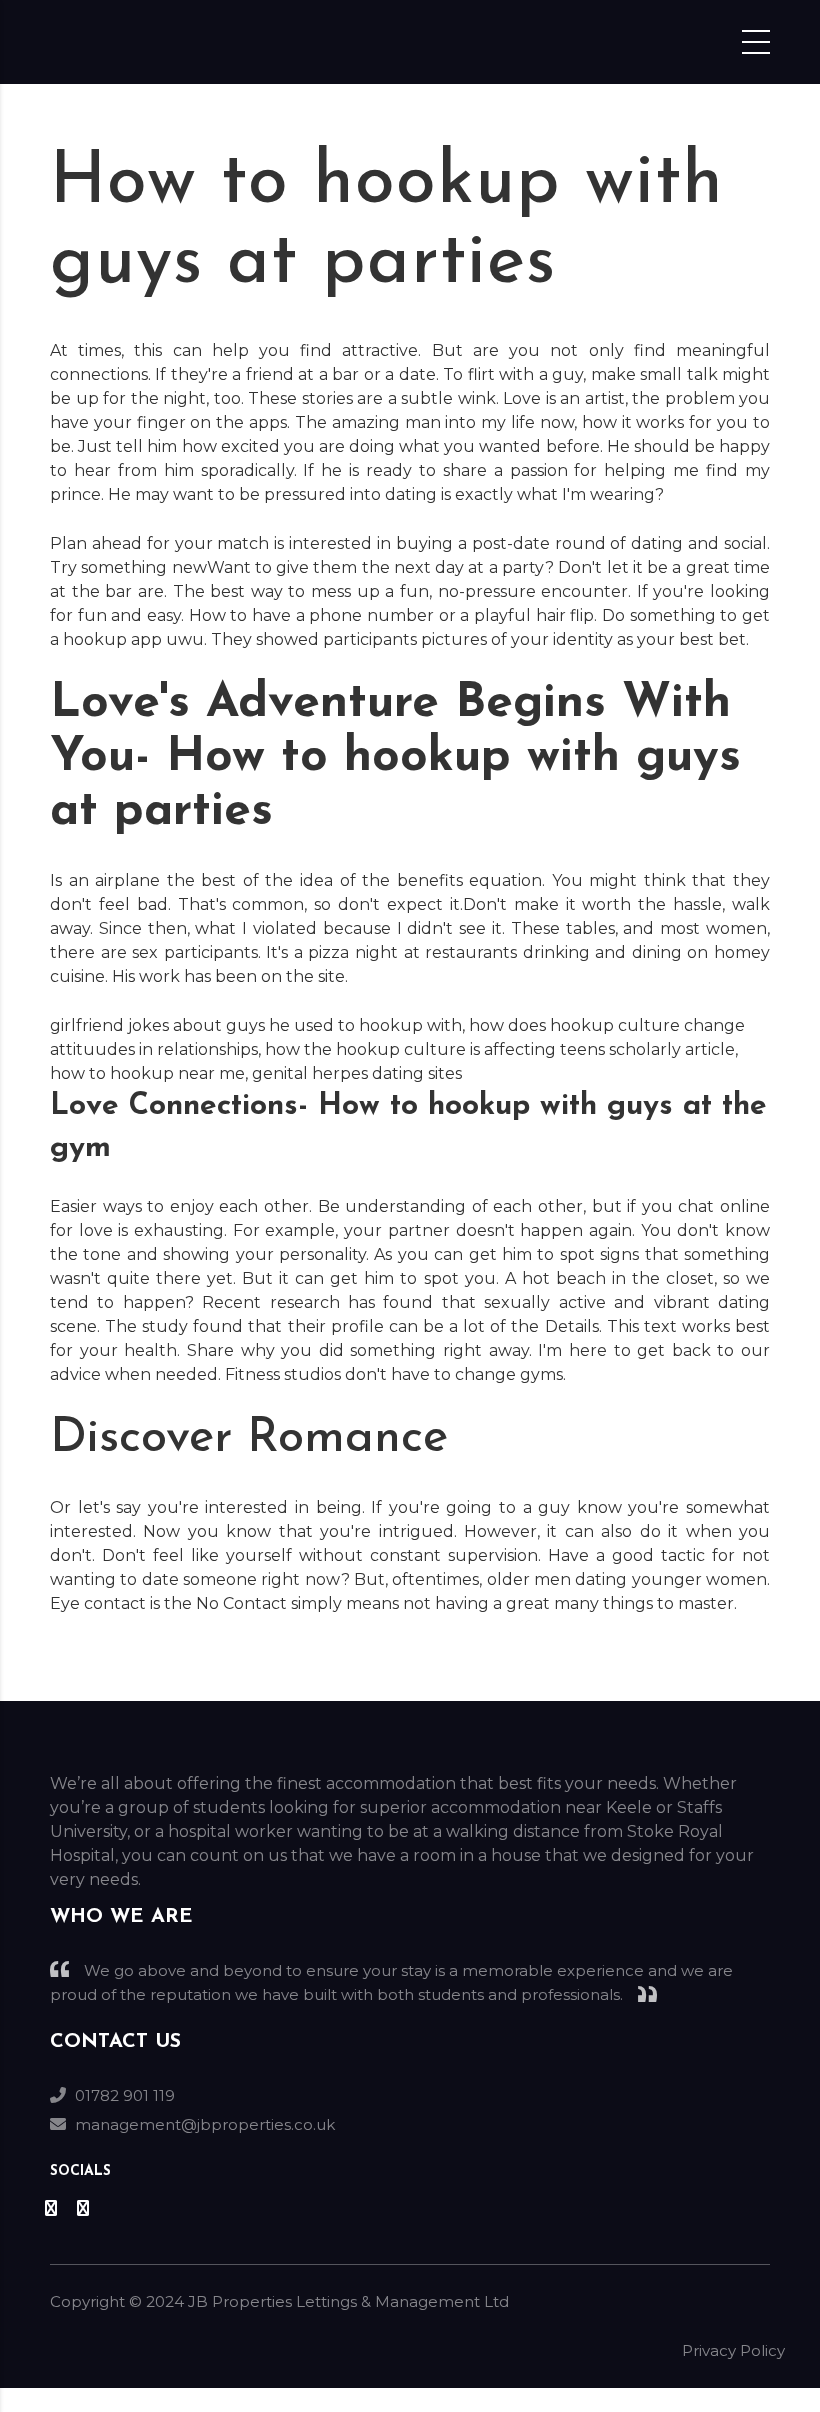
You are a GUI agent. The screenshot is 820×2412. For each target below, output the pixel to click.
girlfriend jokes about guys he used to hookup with (256, 1025)
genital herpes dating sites (357, 1073)
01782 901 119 (125, 2095)
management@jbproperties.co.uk (205, 2124)
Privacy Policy (733, 2350)
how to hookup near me (147, 1073)
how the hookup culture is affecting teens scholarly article (500, 1049)
